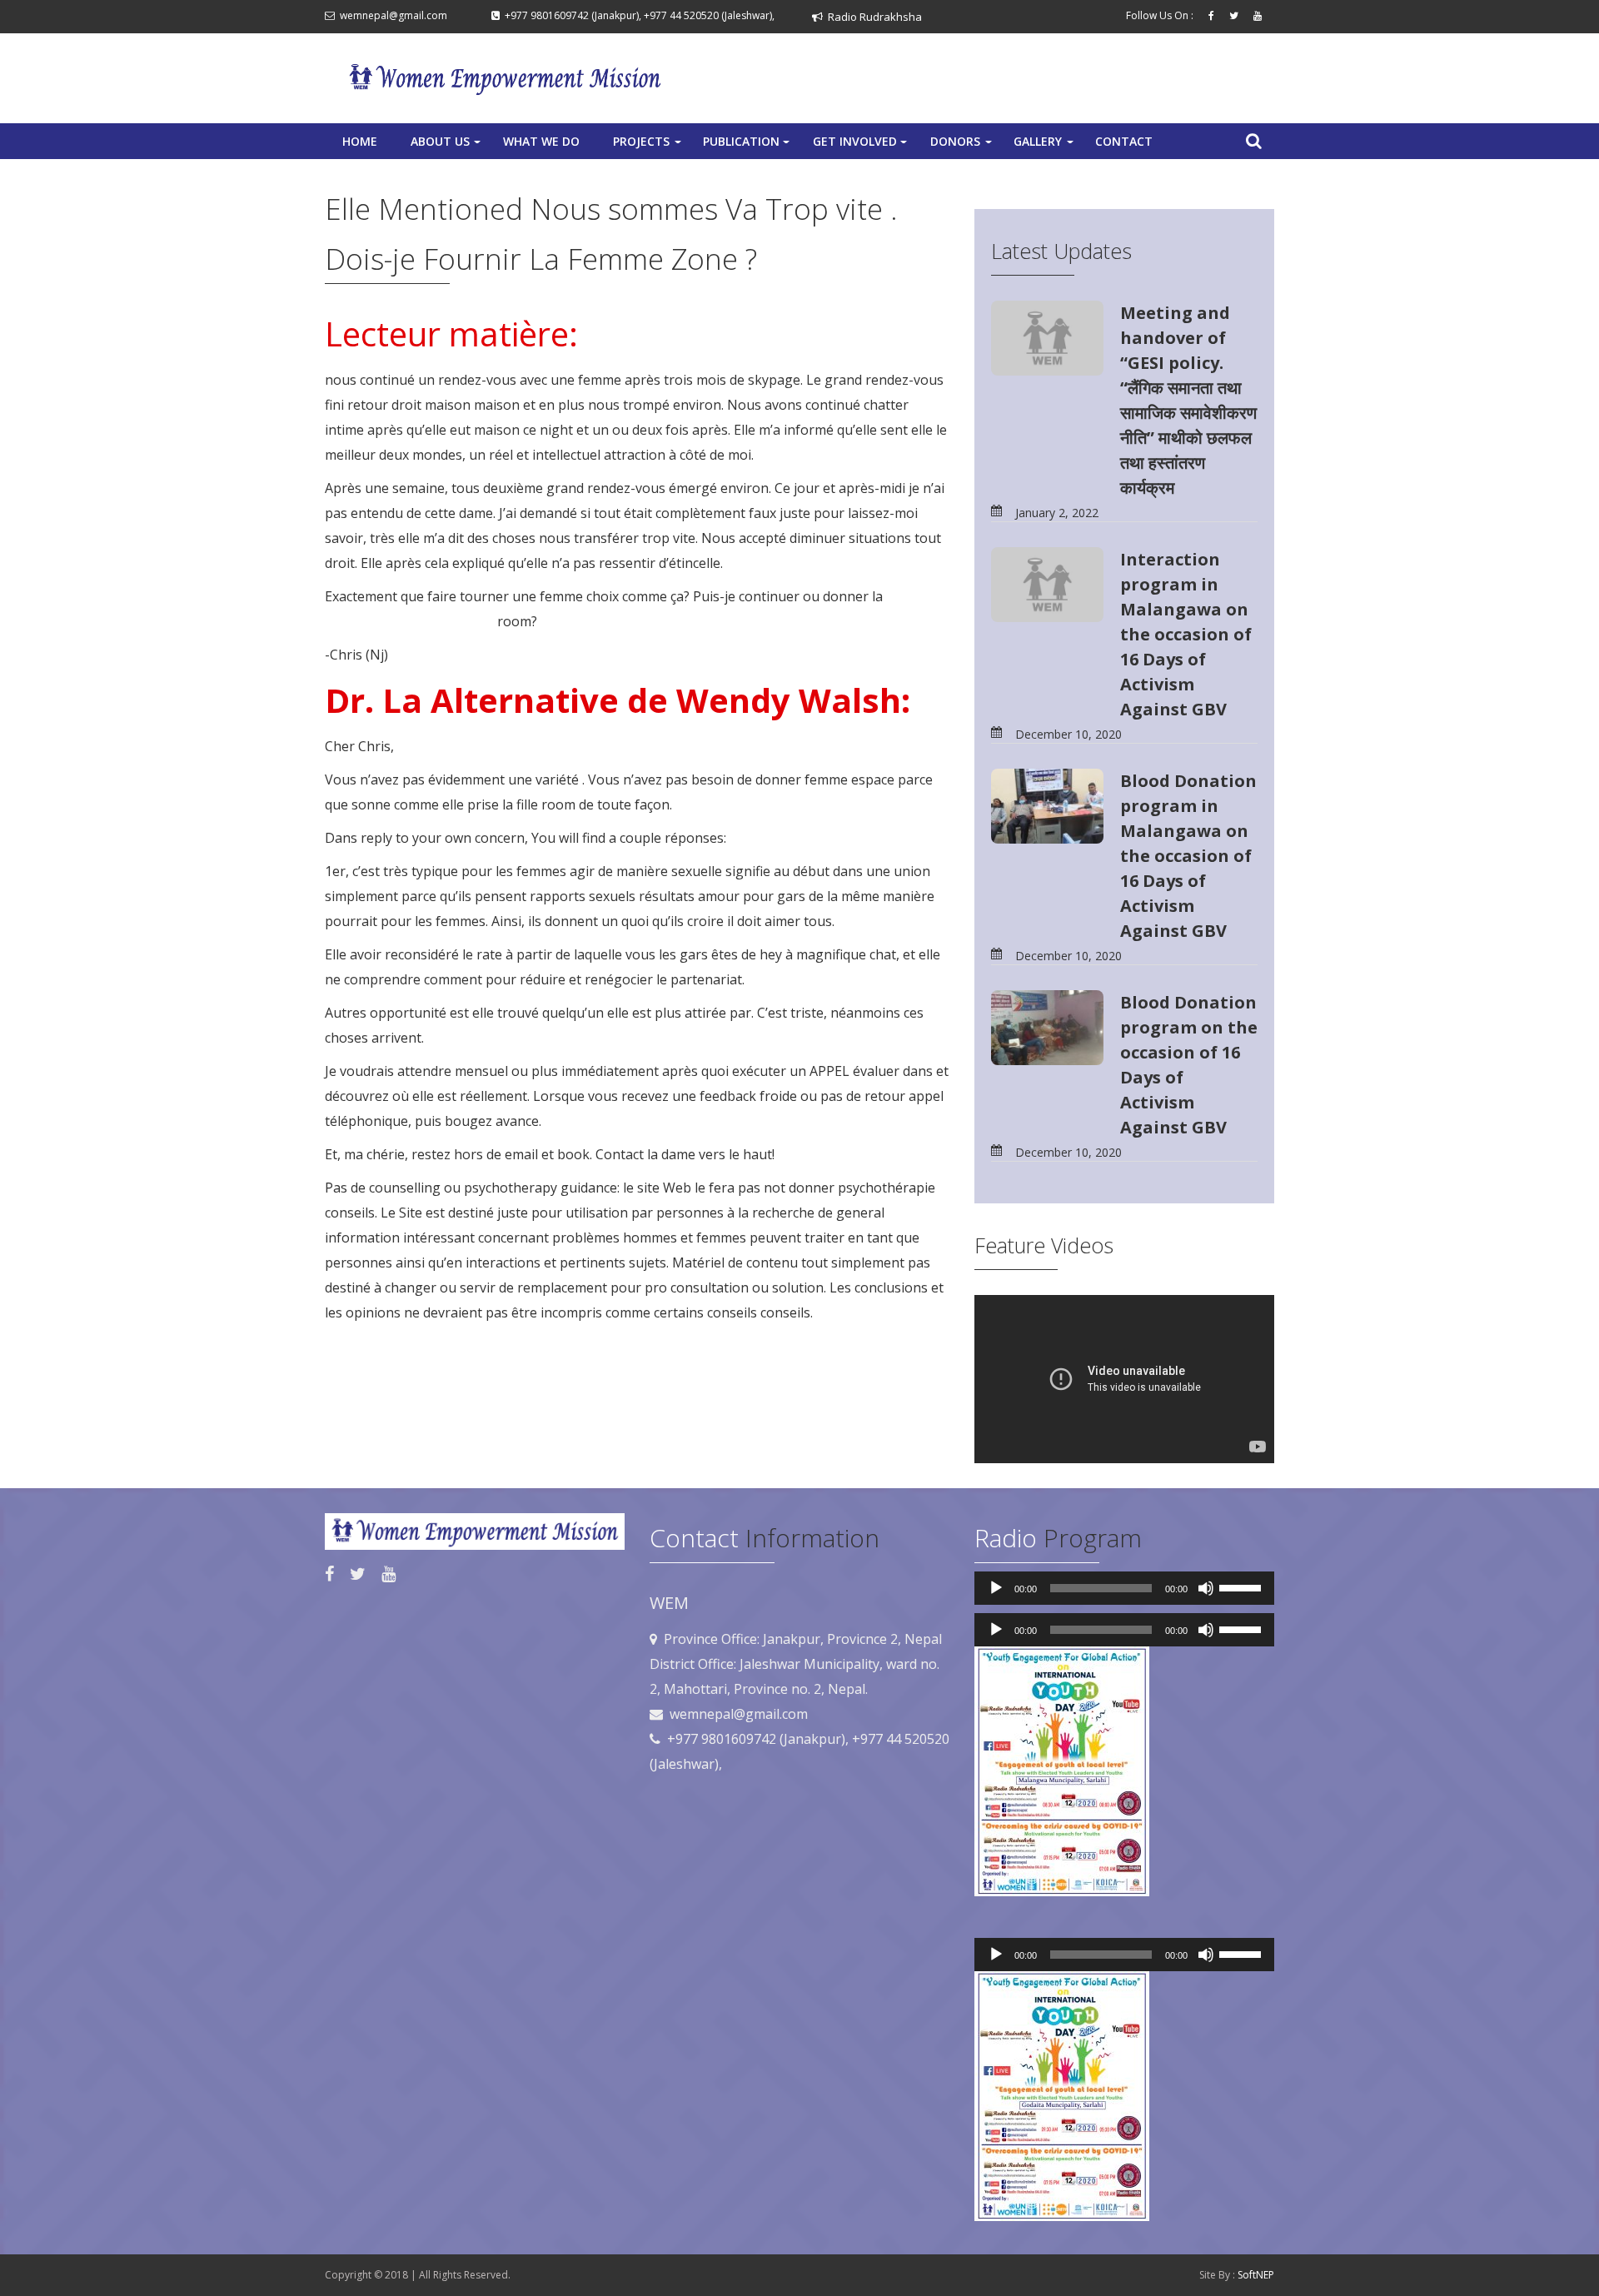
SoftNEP (1256, 2275)
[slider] (1243, 1586)
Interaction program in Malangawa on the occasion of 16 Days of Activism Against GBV (1186, 634)
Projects (649, 146)
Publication (748, 146)
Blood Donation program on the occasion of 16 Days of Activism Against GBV (1189, 1065)
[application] (1124, 1588)
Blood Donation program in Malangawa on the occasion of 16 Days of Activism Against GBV (1188, 856)
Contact (1124, 141)
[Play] (996, 1588)
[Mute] (1206, 1588)
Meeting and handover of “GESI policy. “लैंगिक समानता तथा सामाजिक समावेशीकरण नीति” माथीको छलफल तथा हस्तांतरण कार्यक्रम (1188, 400)
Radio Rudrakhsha (872, 17)
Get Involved (862, 146)
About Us (447, 146)
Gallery (1045, 146)
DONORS (963, 146)
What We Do (541, 141)
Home (360, 141)
